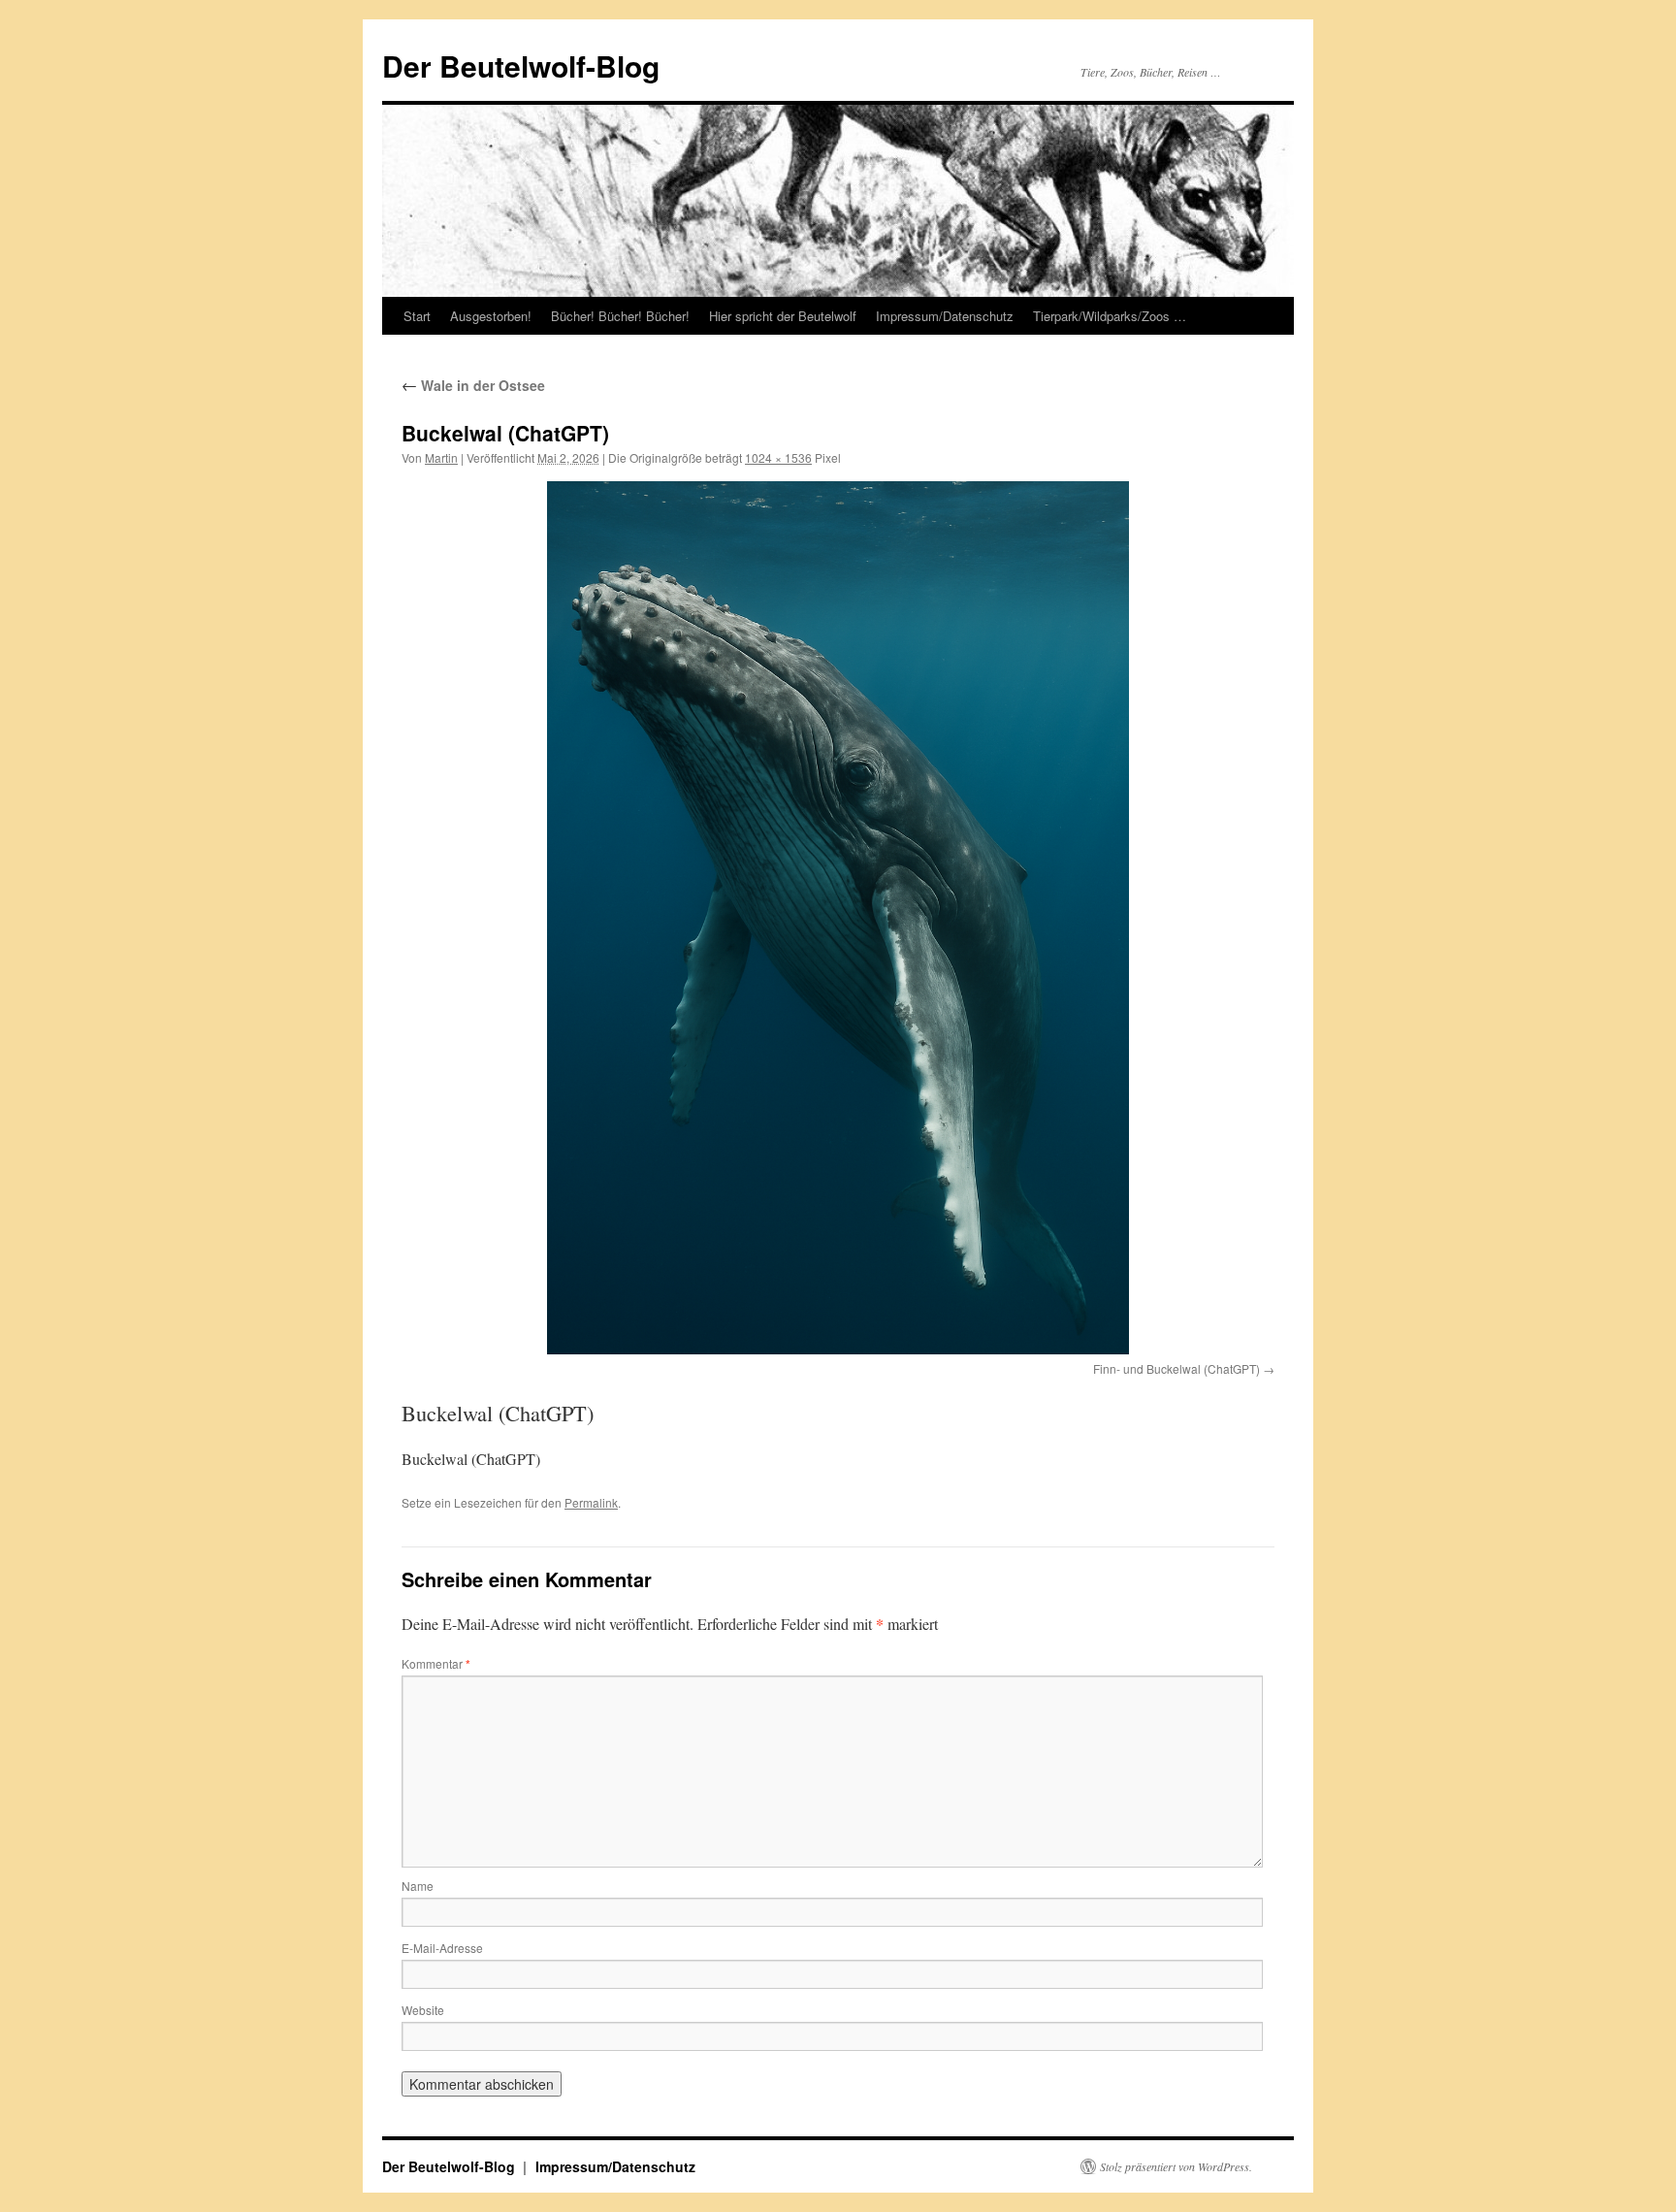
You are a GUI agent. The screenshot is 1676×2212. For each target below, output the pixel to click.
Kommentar (436, 1663)
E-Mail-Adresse (442, 1948)
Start (417, 316)
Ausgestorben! (491, 316)
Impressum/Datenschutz (945, 316)
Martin (441, 457)
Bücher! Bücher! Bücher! (620, 316)
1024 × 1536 (778, 457)
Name (418, 1886)
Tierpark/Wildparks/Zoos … (1110, 316)
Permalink (591, 1502)
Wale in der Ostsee (473, 385)
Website (423, 2010)
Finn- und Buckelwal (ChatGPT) (1176, 1368)
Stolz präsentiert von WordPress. (1176, 2166)
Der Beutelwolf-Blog (521, 65)
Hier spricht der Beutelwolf (783, 316)
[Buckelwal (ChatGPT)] (838, 918)
